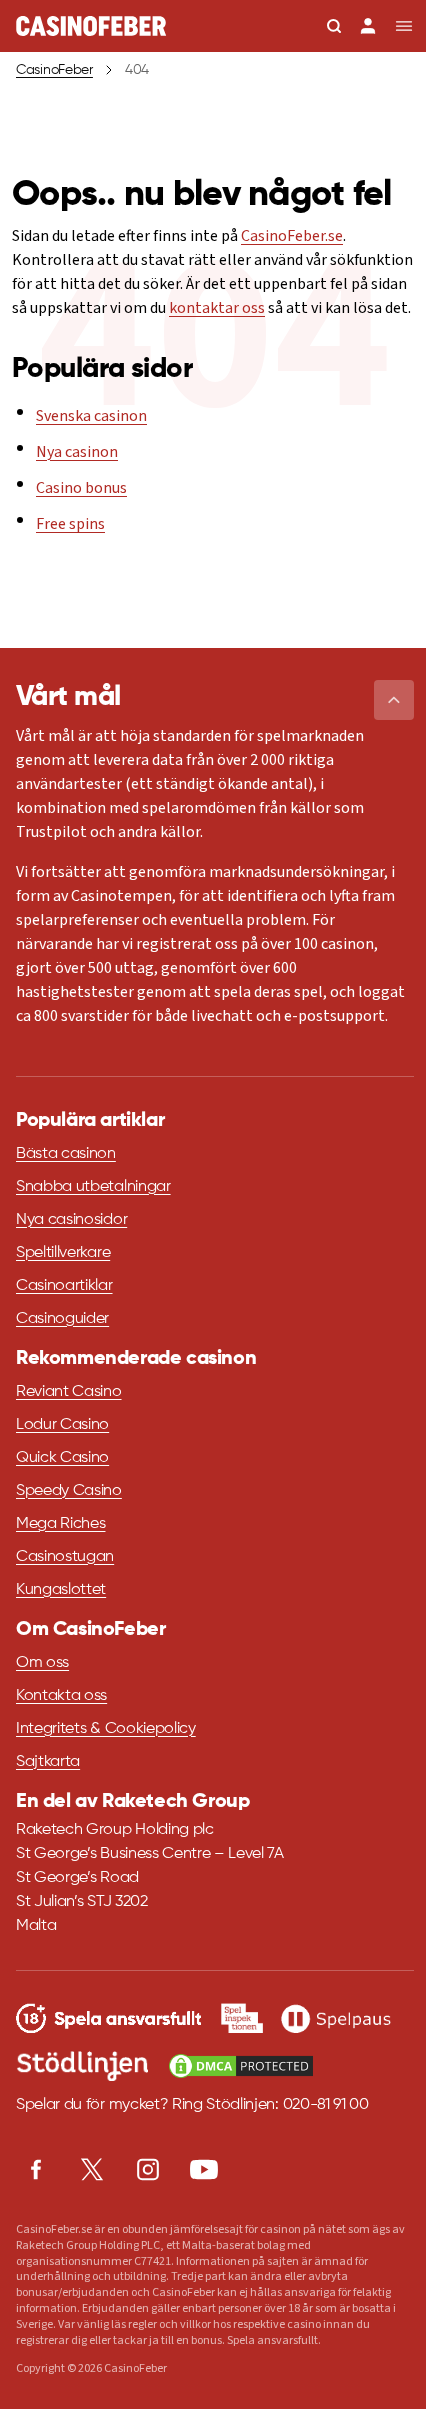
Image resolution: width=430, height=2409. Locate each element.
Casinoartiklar (64, 1286)
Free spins (70, 524)
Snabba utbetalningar (93, 1187)
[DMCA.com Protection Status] (241, 2066)
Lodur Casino (62, 1425)
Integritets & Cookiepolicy (106, 1729)
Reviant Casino (69, 1392)
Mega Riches (60, 1524)
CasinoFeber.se (292, 236)
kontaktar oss (217, 308)
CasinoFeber (54, 70)
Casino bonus (81, 488)
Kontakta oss (61, 1696)
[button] (394, 700)
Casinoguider (62, 1319)
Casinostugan (65, 1557)
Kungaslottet (61, 1590)
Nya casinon (77, 452)
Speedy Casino (69, 1491)
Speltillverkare (63, 1253)
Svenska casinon (91, 416)
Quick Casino (62, 1458)
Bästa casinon (66, 1154)
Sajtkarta (48, 1762)
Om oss (42, 1663)
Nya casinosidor (71, 1220)
